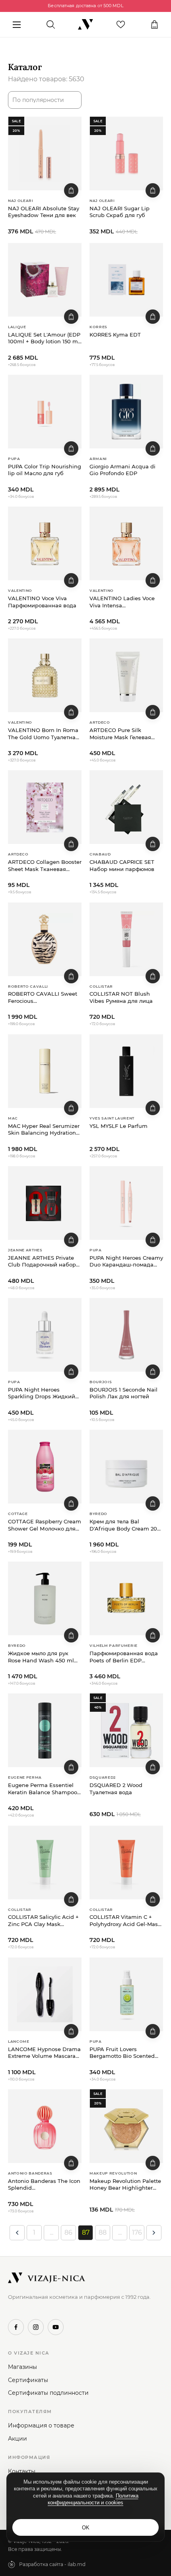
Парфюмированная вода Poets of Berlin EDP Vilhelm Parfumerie (124, 1657)
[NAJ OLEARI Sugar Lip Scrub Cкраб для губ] (126, 154)
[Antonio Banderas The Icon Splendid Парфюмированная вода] (45, 2126)
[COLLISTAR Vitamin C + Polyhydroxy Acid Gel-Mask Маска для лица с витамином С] (126, 1863)
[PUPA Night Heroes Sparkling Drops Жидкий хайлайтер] (45, 1335)
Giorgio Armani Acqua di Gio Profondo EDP (122, 470)
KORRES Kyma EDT (115, 335)
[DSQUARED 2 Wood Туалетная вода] (126, 1730)
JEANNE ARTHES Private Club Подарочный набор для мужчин (42, 1262)
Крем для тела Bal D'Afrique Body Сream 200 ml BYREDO (125, 1525)
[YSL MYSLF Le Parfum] (126, 1071)
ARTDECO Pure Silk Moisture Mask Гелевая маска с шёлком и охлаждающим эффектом (124, 734)
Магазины (22, 2367)
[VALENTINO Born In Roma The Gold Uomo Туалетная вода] (45, 675)
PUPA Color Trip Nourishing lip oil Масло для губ (45, 470)
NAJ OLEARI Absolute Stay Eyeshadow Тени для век (44, 212)
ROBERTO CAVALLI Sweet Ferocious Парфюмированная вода (43, 997)
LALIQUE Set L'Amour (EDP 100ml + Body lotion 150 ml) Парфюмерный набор (45, 338)
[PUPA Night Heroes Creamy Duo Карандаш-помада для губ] (126, 1203)
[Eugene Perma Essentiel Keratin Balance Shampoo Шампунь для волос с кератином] (45, 1730)
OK (86, 2528)
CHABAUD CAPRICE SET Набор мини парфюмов (122, 865)
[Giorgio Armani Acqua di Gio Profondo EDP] (126, 412)
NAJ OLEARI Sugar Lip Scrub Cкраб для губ (120, 212)
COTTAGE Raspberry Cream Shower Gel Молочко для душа (45, 1525)
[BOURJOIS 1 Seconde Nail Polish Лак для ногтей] (126, 1335)
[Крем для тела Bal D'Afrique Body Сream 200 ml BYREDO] (126, 1467)
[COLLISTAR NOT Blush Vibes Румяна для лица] (126, 939)
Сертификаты (28, 2380)
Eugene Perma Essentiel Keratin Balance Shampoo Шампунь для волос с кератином (43, 1789)
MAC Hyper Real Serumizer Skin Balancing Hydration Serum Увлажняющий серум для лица (44, 1130)
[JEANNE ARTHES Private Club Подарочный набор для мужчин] (45, 1203)
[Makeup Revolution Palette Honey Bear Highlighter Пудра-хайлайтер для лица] (126, 2126)
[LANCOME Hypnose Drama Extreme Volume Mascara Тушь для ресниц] (45, 1994)
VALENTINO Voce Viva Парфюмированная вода (42, 602)
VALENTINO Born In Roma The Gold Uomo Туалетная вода (43, 734)
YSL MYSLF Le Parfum (119, 1126)
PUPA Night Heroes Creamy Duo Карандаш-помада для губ (126, 1262)
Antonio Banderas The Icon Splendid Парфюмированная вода (44, 2185)
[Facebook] (16, 2327)
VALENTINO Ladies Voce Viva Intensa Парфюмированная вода (124, 602)
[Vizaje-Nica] (85, 25)
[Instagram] (36, 2327)
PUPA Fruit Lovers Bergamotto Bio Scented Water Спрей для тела (122, 2053)
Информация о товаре (41, 2425)
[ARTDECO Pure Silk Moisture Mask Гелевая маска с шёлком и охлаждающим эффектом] (126, 675)
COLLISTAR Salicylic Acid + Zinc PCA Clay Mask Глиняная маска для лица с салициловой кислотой (43, 1921)
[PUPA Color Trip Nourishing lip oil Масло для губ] (45, 412)
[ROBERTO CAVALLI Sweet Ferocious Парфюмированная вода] (45, 939)
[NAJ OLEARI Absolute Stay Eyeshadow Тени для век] (45, 154)
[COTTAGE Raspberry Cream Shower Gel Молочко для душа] (45, 1467)
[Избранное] (121, 25)
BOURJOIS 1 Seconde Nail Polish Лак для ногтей (123, 1393)
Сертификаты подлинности (48, 2393)
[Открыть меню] (17, 25)
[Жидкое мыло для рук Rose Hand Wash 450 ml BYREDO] (45, 1598)
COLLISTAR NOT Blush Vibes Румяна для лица (121, 997)
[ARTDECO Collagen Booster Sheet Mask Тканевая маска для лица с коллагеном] (45, 807)
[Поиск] (51, 25)
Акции (17, 2439)
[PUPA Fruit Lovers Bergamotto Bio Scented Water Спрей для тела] (126, 1994)
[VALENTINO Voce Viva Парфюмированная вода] (45, 543)
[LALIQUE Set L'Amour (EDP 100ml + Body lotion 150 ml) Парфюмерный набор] (45, 280)
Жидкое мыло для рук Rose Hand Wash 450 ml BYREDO (41, 1657)
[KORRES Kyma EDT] (126, 280)
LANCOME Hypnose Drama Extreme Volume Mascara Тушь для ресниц (44, 2053)
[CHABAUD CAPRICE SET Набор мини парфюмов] (126, 807)
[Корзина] (154, 25)
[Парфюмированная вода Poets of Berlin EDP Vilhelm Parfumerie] (126, 1598)
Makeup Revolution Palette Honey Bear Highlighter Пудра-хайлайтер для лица (125, 2185)
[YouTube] (56, 2327)
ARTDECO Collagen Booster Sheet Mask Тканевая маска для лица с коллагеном (45, 866)
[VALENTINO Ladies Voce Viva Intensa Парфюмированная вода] (126, 543)
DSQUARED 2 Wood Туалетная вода (116, 1789)
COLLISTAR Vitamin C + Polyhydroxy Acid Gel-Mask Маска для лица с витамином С (125, 1921)
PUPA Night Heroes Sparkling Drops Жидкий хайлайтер (42, 1393)
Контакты (22, 2471)
